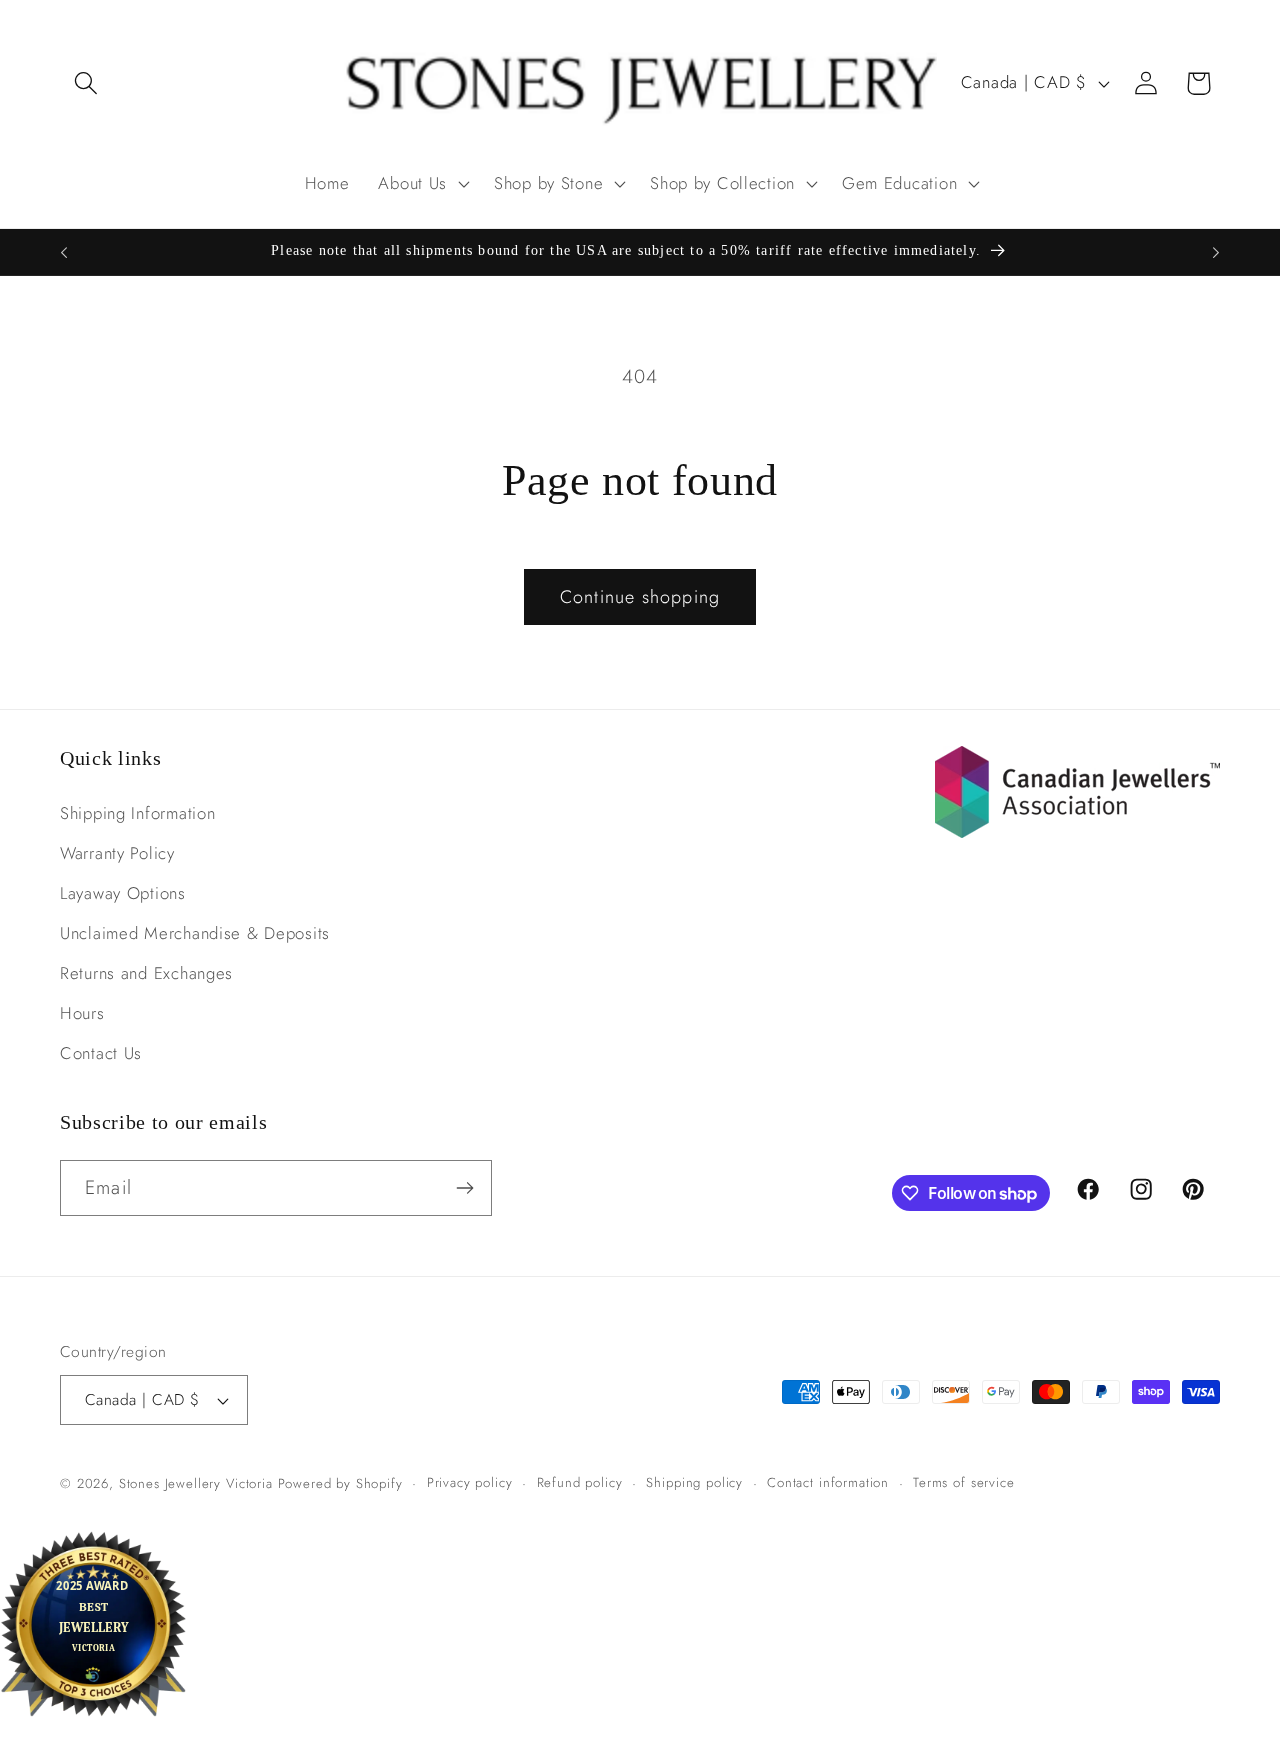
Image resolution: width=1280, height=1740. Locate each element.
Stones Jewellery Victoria (196, 1483)
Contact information (828, 1482)
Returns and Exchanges (146, 973)
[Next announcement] (1216, 252)
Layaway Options (123, 893)
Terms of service (963, 1482)
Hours (82, 1013)
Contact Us (101, 1053)
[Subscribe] (464, 1188)
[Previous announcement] (64, 252)
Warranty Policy (117, 853)
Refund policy (580, 1482)
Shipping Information (137, 813)
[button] (86, 83)
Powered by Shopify (340, 1483)
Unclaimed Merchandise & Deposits (195, 933)
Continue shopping (640, 597)
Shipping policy (694, 1482)
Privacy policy (470, 1482)
